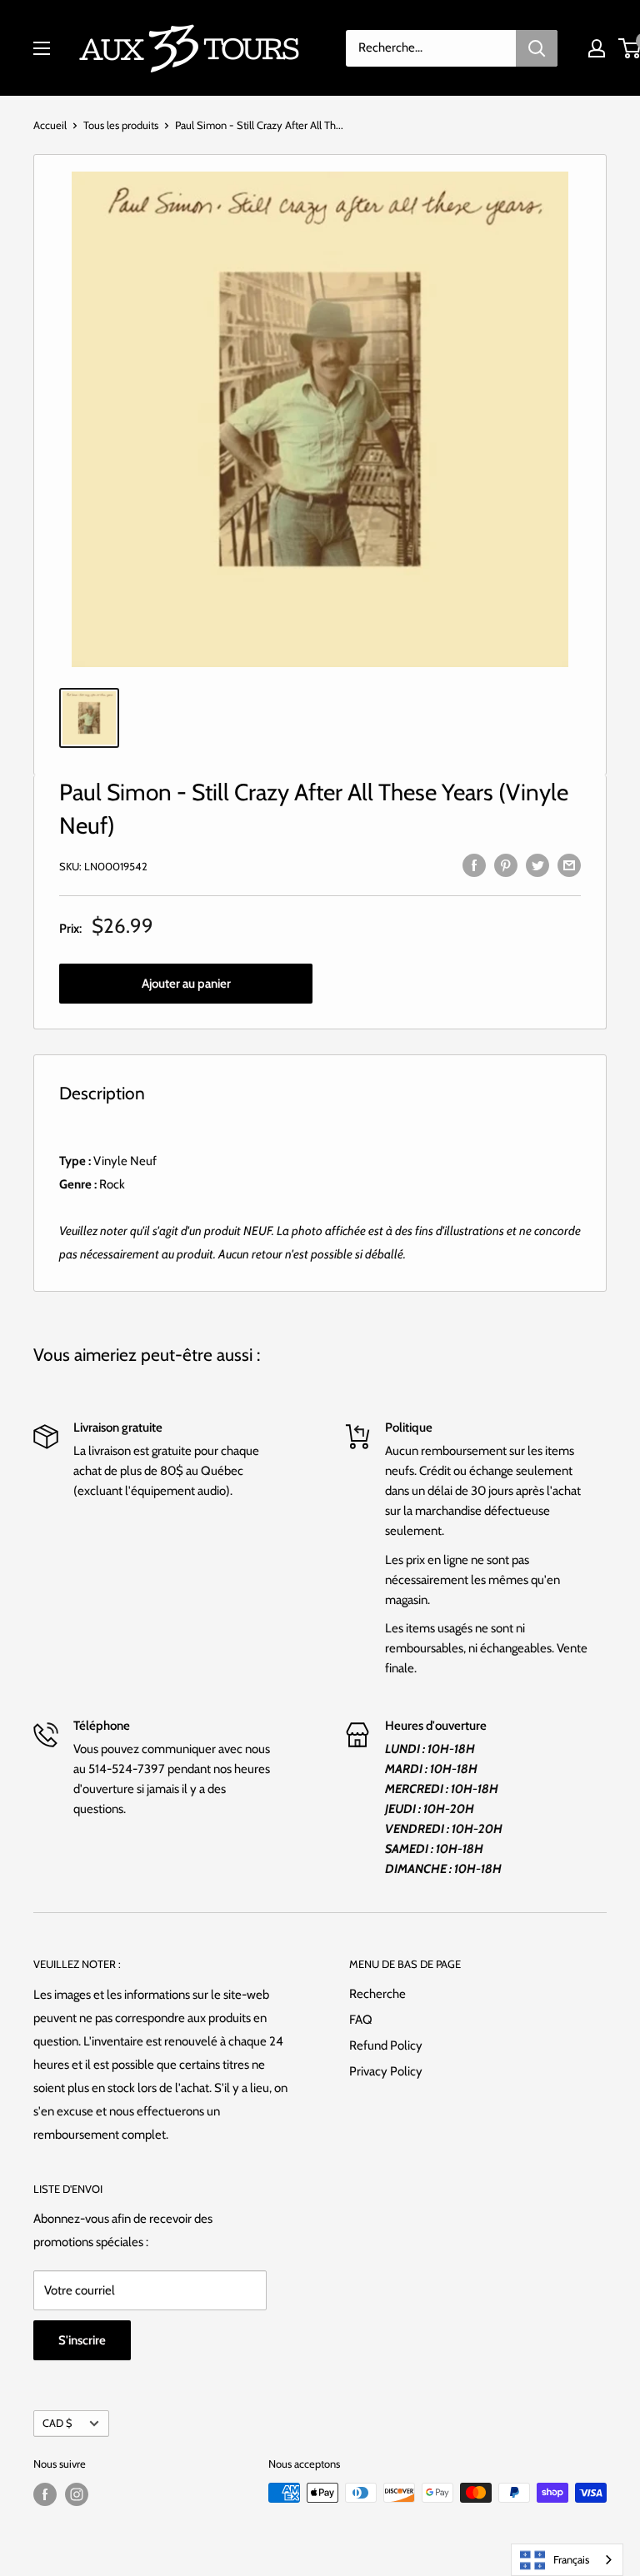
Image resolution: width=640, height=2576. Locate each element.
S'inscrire (82, 2340)
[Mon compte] (597, 48)
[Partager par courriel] (569, 864)
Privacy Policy (386, 2071)
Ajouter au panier (186, 984)
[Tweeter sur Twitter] (537, 864)
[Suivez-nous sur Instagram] (77, 2494)
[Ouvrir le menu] (42, 48)
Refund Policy (386, 2045)
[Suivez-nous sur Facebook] (45, 2494)
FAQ (361, 2020)
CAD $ (57, 2423)
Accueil (50, 125)
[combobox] (567, 2560)
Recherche (377, 1994)
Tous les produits (121, 125)
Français (571, 2559)
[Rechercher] (537, 48)
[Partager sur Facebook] (474, 864)
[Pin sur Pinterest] (506, 864)
